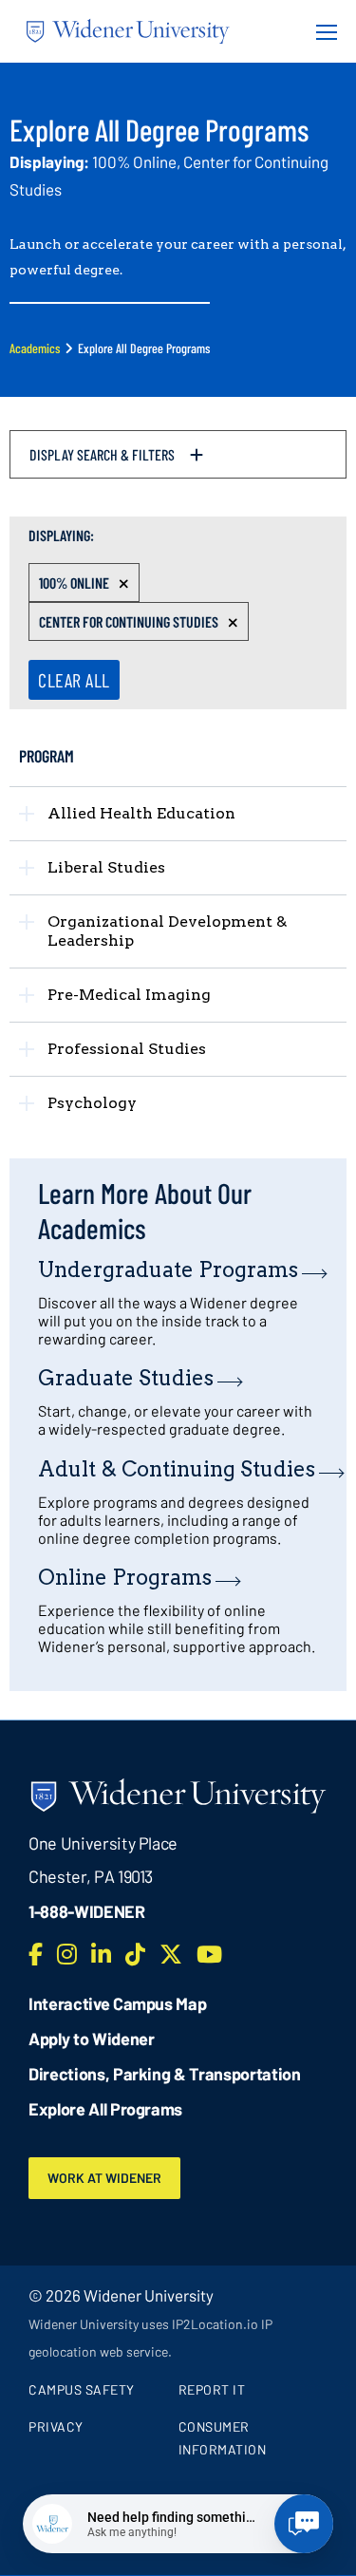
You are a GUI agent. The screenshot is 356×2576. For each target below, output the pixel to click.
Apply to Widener (92, 2039)
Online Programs (125, 1577)
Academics (35, 348)
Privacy (56, 2426)
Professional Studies (127, 1049)
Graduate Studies (126, 1378)
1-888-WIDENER (87, 1911)
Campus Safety (82, 2389)
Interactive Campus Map (117, 2003)
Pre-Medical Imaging (129, 995)
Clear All (74, 680)
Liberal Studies (106, 867)
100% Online (74, 583)
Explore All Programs (105, 2109)
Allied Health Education (141, 813)
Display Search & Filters (102, 454)
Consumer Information (223, 2438)
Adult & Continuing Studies (177, 1469)
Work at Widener (104, 2178)
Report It (212, 2389)
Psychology (92, 1103)
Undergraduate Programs (168, 1269)
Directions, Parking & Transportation (165, 2074)
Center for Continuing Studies (129, 621)
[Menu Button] (321, 31)
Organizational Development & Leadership (167, 931)
